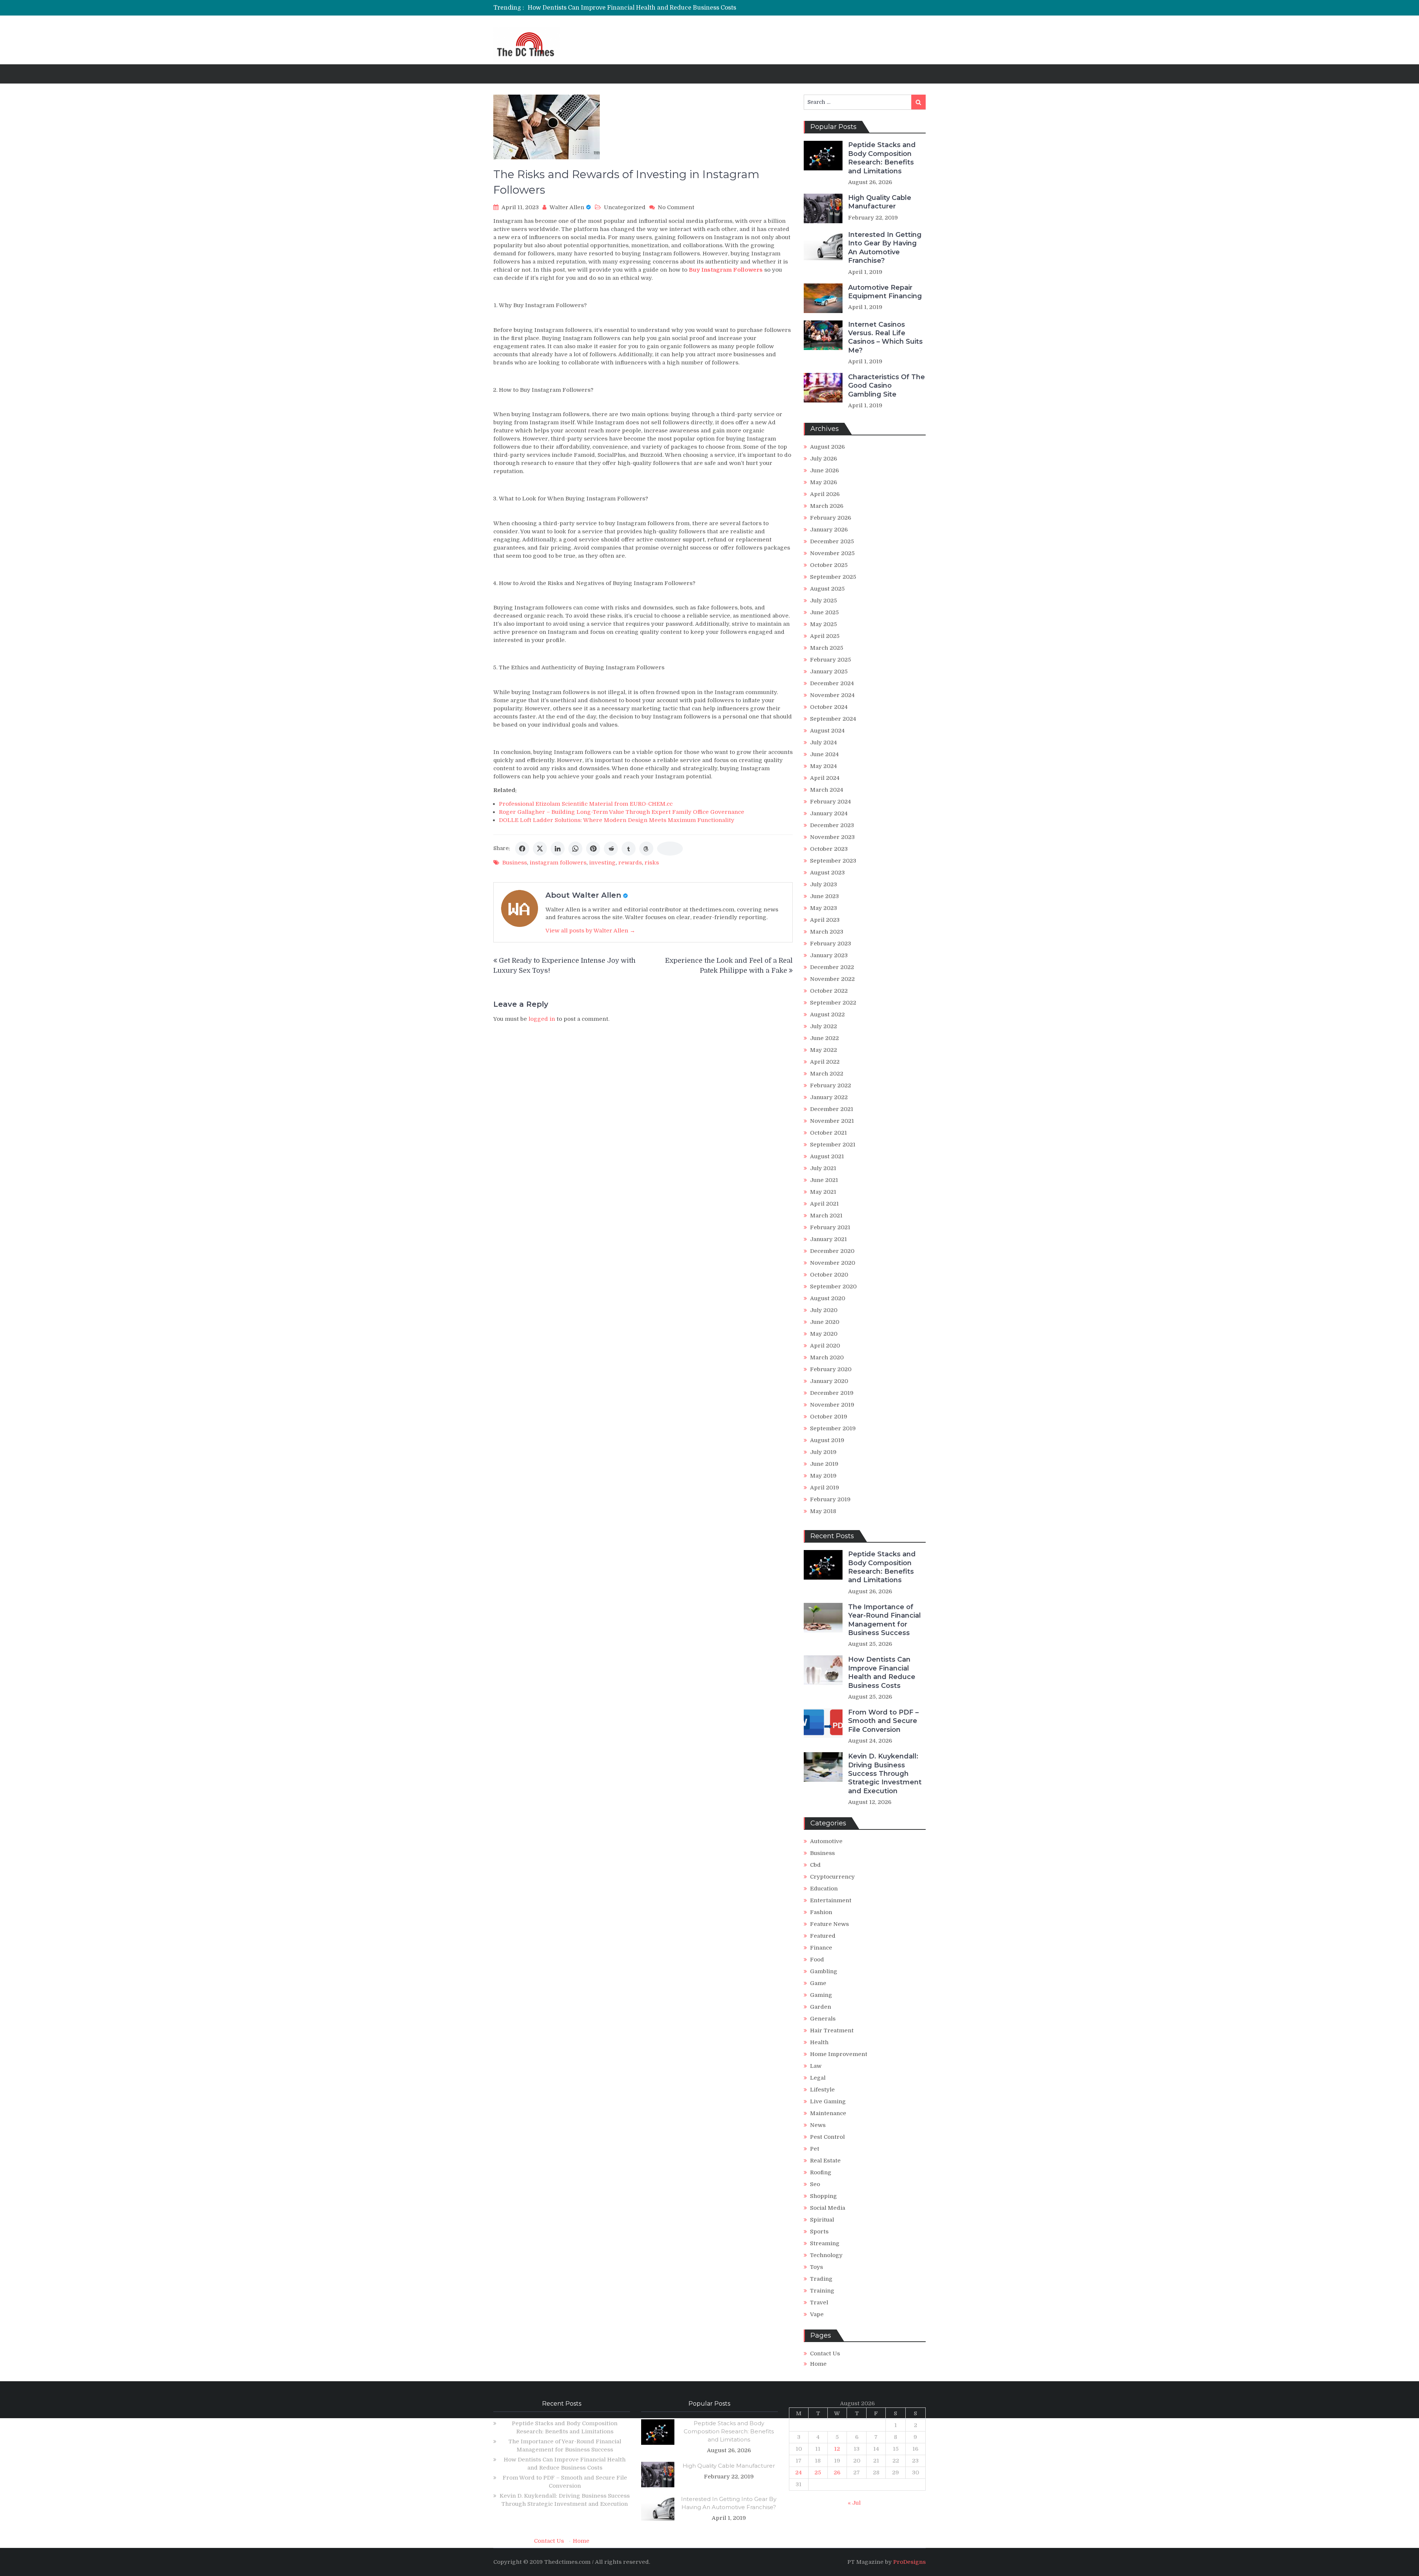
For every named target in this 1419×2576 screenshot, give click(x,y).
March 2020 (827, 1357)
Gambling (824, 1971)
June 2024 (824, 754)
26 (837, 2473)
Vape (817, 2314)
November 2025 (832, 553)
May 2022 (824, 1050)
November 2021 (832, 1121)
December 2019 (832, 1393)
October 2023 (829, 849)
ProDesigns (909, 2562)
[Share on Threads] (646, 849)
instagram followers (558, 863)
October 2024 (829, 707)
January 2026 (829, 530)
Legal (818, 2078)
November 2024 (832, 695)
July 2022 (824, 1026)
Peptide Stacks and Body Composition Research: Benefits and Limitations (882, 158)
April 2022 (825, 1062)
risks (652, 863)
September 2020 (833, 1287)
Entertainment (831, 1900)
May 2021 (823, 1192)
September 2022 (833, 1003)
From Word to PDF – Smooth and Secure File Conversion (610, 8)
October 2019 (829, 1417)
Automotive (826, 1841)
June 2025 (824, 612)
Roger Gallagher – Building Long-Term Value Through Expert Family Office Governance (622, 812)
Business (515, 863)
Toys (816, 2267)
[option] (640, 8)
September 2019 (833, 1428)
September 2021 (833, 1145)
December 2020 (832, 1251)
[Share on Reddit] (611, 849)
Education (824, 1889)
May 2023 (824, 908)
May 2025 (824, 624)
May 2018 (823, 1511)
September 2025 (833, 577)
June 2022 (824, 1038)
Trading (821, 2279)
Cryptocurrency (832, 1877)
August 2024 (827, 731)
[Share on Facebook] (522, 849)
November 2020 (833, 1263)
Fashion (821, 1912)
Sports (819, 2232)
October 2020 (829, 1275)
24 (799, 2473)
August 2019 (827, 1440)
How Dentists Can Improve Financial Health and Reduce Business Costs (882, 1672)
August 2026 (827, 447)
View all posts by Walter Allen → (590, 931)
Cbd (815, 1865)
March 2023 (827, 932)
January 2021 (828, 1239)
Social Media (828, 2208)
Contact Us (825, 2354)
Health (819, 2042)
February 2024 (831, 802)
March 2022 (827, 1074)
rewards (630, 863)
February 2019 (830, 1499)
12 (837, 2449)
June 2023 (824, 896)
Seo (815, 2184)
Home (818, 2364)
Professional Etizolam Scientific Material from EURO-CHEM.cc (586, 804)
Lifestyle (822, 2090)
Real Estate (825, 2161)
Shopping (824, 2196)
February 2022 (831, 1085)
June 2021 (824, 1180)
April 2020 (825, 1346)
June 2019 (824, 1464)
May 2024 (824, 766)
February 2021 (830, 1227)
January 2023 (829, 955)
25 (818, 2473)
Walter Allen (567, 207)
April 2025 (825, 636)
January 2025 (829, 672)
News (818, 2125)
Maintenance (828, 2113)
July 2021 (823, 1168)
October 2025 (829, 565)
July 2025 (824, 601)
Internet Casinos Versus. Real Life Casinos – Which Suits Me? (885, 337)
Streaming (825, 2243)
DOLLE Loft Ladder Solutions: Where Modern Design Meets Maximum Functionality (617, 820)
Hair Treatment (832, 2030)
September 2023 (833, 861)
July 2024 (824, 742)
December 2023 (832, 825)
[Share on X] (540, 849)
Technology (826, 2255)
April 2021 (824, 1204)
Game (818, 1983)
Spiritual (822, 2220)
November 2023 (832, 837)
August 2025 (827, 589)
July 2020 (824, 1310)
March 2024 (827, 790)
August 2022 (827, 1015)
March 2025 (827, 648)
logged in (542, 1019)
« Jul (854, 2503)
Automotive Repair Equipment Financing (885, 292)
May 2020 (824, 1334)
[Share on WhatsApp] (575, 849)
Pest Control (827, 2137)
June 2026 (824, 470)
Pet (815, 2149)
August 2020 (828, 1298)
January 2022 (829, 1097)
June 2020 (825, 1322)
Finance (821, 1948)
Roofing (821, 2172)
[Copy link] (670, 849)
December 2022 (832, 967)
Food (817, 1960)
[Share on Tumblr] (629, 849)
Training (822, 2291)
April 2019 (825, 1488)
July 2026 (824, 459)
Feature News (829, 1924)
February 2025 (831, 660)
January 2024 (829, 813)
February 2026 (831, 518)
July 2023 (824, 884)
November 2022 (832, 979)
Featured (823, 1936)
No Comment (676, 207)
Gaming (821, 1995)
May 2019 (823, 1476)
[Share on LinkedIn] (558, 849)
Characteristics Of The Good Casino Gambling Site (887, 386)
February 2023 (831, 944)
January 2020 (829, 1381)
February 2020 (831, 1369)
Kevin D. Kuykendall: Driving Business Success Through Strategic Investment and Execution (885, 1774)
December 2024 (832, 683)
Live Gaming (828, 2101)
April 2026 (825, 494)
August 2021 (827, 1156)
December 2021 (832, 1109)
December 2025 (832, 541)
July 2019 (823, 1452)
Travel (819, 2303)
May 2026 (824, 482)
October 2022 (829, 991)
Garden (821, 2007)
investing (602, 863)
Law (816, 2066)
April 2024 (825, 778)
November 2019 (832, 1405)
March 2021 (826, 1216)
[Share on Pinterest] (593, 849)
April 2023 (825, 920)
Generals (823, 2019)
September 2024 (833, 719)
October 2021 (828, 1133)
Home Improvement (839, 2054)
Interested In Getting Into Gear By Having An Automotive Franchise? (885, 248)
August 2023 (827, 873)
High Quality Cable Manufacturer (880, 202)
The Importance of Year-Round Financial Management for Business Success (884, 1620)
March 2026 (827, 506)
